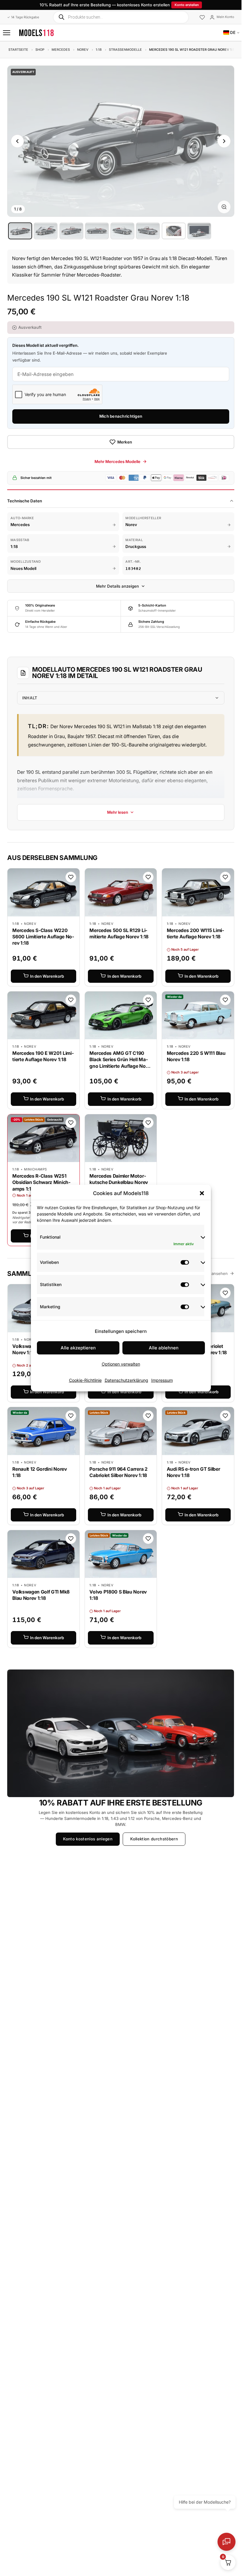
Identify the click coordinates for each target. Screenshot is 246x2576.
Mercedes (61, 50)
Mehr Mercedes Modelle (117, 462)
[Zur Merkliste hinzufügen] (71, 877)
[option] (20, 231)
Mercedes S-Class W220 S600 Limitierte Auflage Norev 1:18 (43, 937)
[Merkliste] (202, 18)
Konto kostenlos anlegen (88, 1839)
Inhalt (30, 698)
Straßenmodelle (125, 50)
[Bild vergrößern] (224, 207)
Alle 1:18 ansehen (212, 1273)
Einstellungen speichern (121, 1331)
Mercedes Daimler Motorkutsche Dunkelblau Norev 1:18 (118, 1182)
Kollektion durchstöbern (154, 1839)
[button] (202, 1193)
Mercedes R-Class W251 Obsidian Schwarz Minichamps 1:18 (41, 1182)
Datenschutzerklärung (126, 1380)
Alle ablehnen (164, 1348)
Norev (83, 50)
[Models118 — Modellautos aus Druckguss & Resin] (36, 33)
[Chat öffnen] (226, 2542)
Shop (40, 50)
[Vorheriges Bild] (17, 141)
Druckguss (136, 546)
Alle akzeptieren (78, 1348)
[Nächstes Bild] (224, 141)
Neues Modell (23, 568)
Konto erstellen (187, 5)
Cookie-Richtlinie (85, 1380)
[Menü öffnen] (7, 33)
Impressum (162, 1380)
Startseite (18, 50)
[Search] (61, 17)
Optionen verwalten (121, 1364)
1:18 (99, 50)
